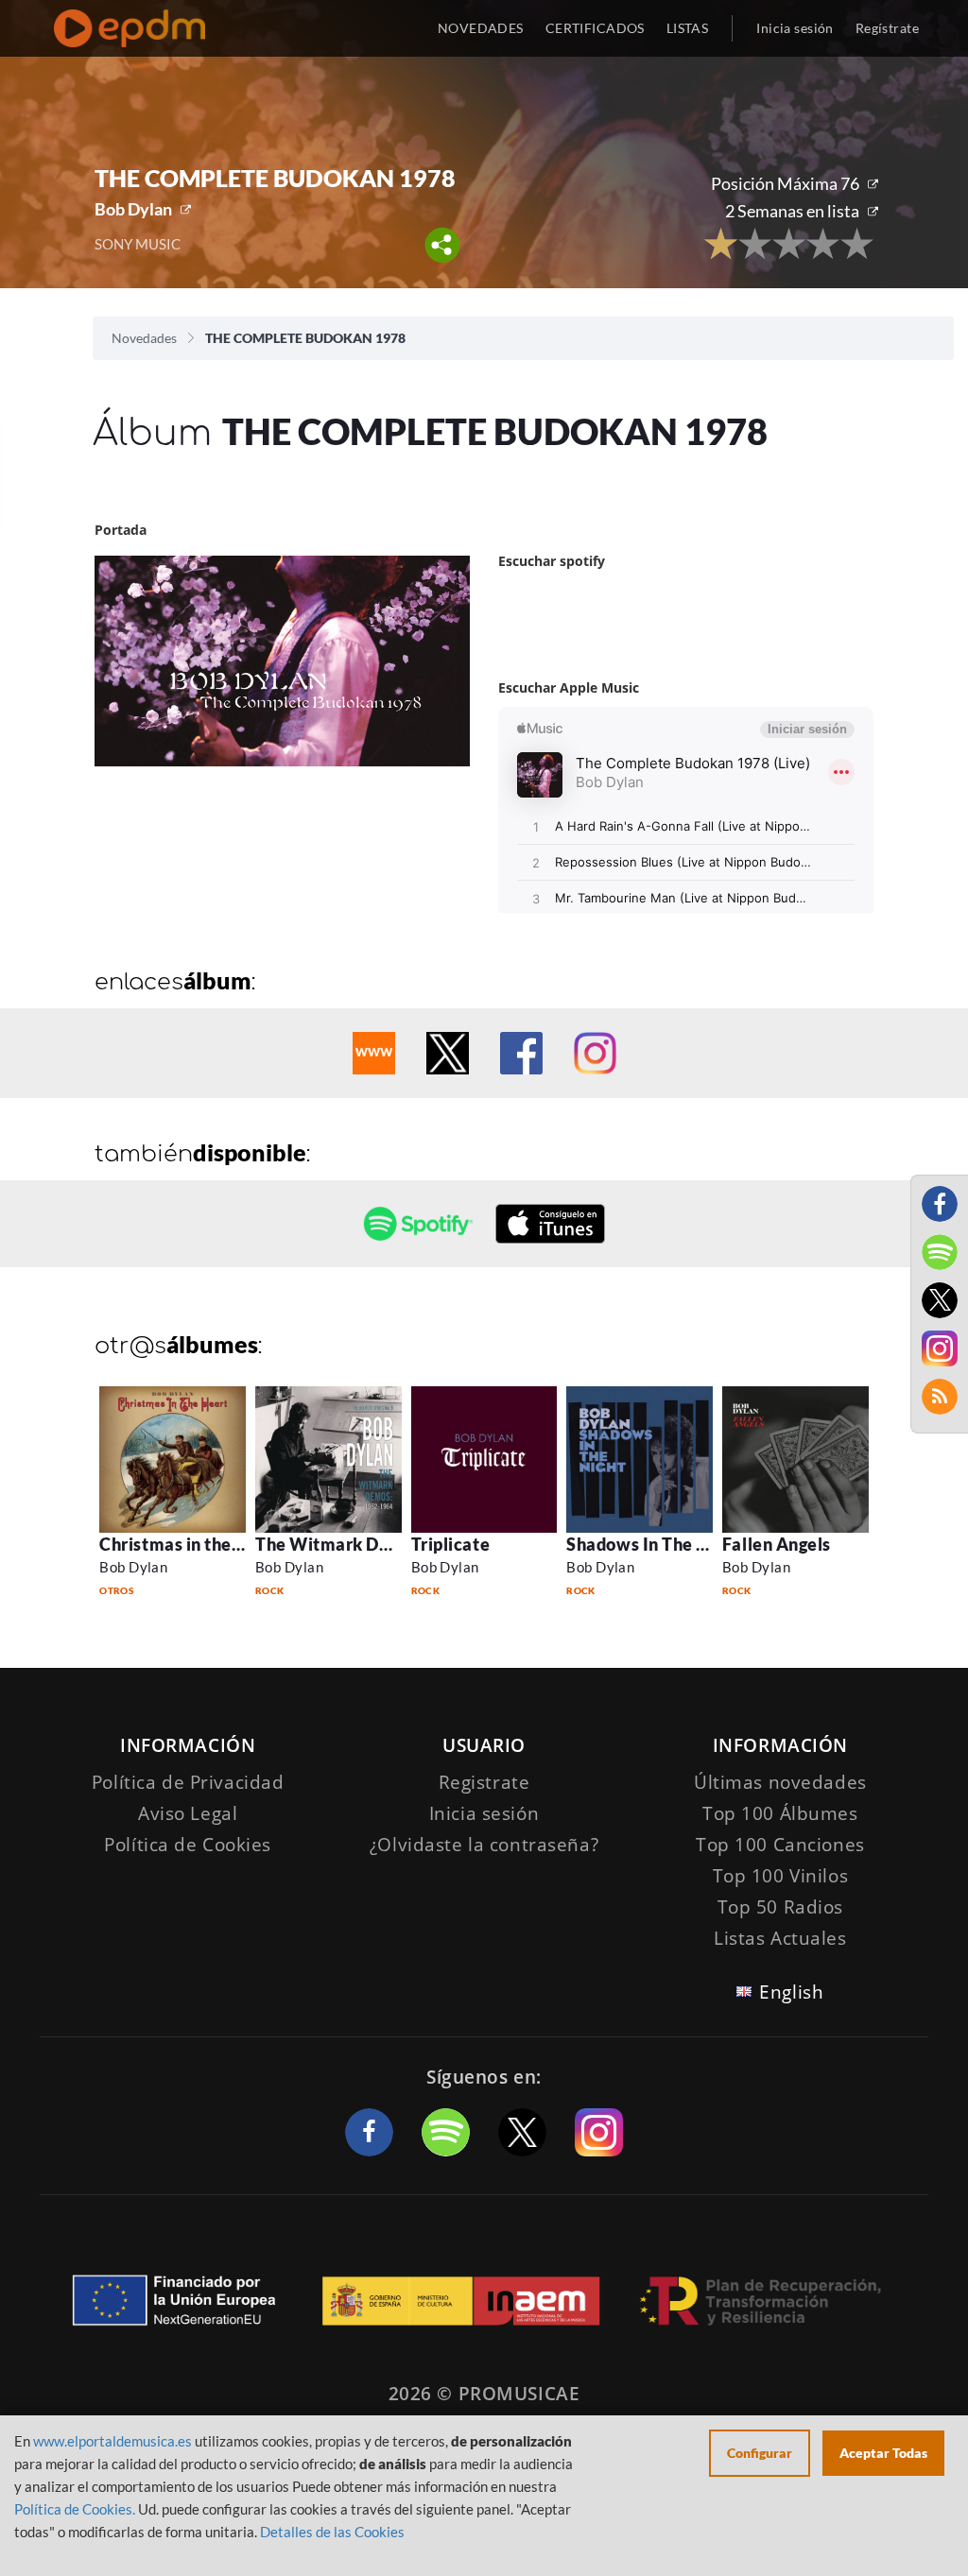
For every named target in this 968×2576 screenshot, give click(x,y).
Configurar (760, 2453)
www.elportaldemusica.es (112, 2441)
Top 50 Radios (780, 1907)
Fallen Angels (777, 1544)
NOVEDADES (481, 28)
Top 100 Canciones (780, 1845)
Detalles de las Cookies (332, 2532)
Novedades (144, 338)
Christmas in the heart (189, 1544)
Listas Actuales (780, 1938)
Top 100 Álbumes (780, 1813)
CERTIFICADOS (595, 28)
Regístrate (887, 28)
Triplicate (450, 1544)
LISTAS (688, 28)
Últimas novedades (780, 1782)
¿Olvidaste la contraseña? (484, 1845)
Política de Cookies (188, 1845)
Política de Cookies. (75, 2509)
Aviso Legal (188, 1813)
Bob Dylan (133, 209)
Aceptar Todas (883, 2453)
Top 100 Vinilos (781, 1876)
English (791, 1992)
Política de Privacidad (188, 1782)
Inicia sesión (795, 28)
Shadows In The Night (654, 1544)
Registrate (484, 1782)
